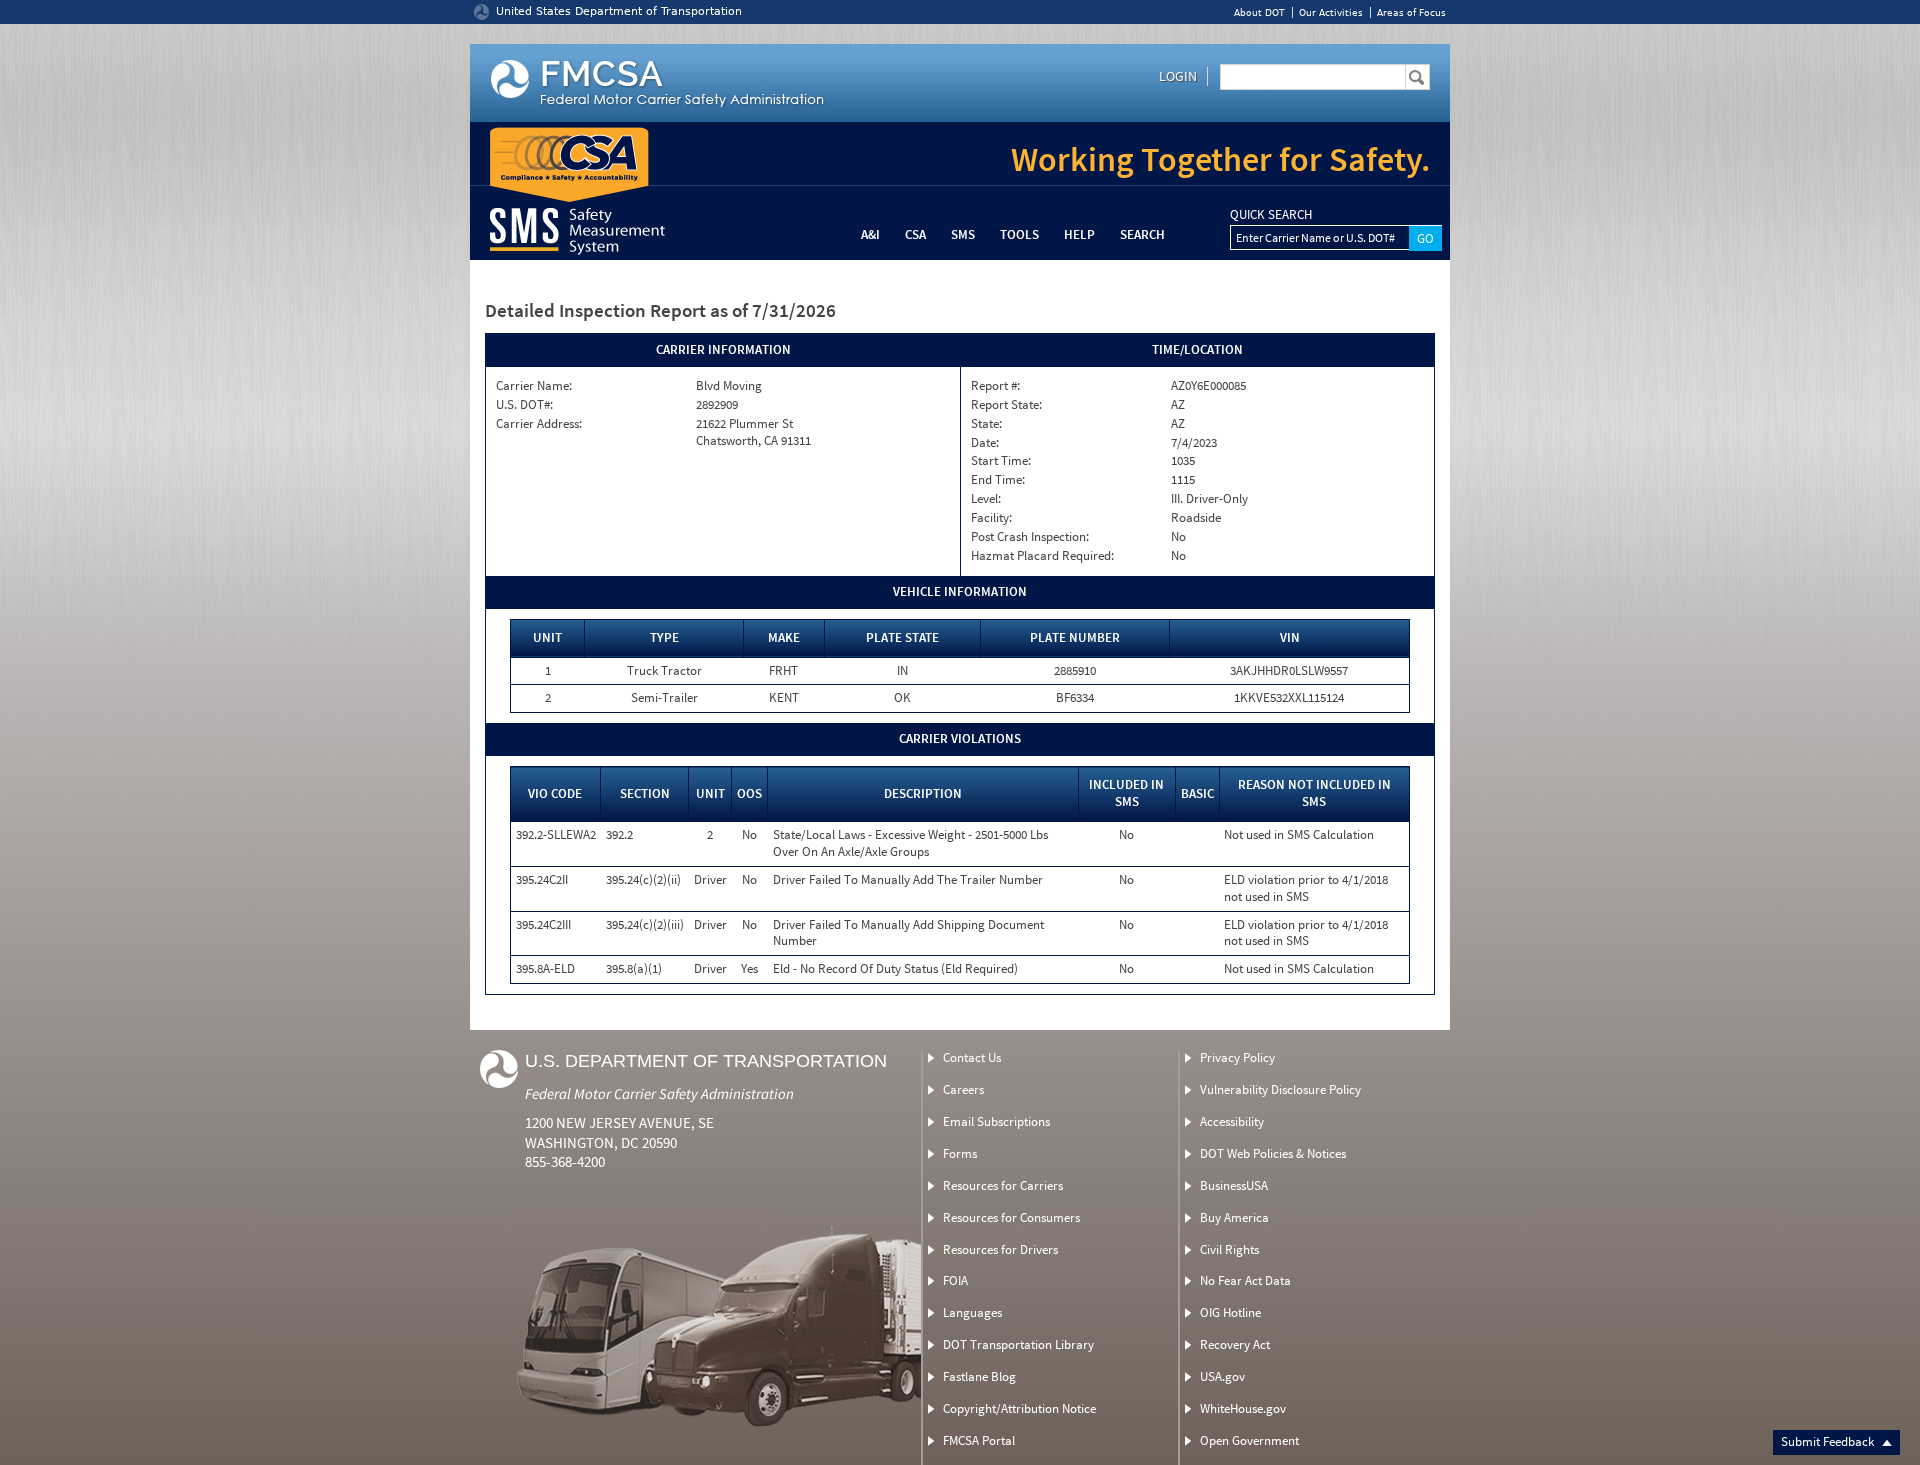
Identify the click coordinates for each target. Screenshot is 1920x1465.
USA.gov (1222, 1376)
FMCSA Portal (979, 1440)
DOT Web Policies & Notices (1273, 1153)
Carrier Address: (539, 424)
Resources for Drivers (1000, 1249)
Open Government (1249, 1440)
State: (986, 424)
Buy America (1234, 1217)
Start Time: (1001, 461)
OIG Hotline (1230, 1312)
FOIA (955, 1280)
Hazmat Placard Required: (1042, 556)
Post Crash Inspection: (1030, 537)
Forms (960, 1153)
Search (1142, 234)
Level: (986, 499)
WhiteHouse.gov (1243, 1408)
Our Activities (1331, 12)
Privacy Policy (1237, 1057)
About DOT (1259, 12)
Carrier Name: (534, 386)
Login (1178, 76)
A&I (870, 234)
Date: (985, 443)
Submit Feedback (1829, 1441)
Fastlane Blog (979, 1376)
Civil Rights (1229, 1249)
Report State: (1006, 405)
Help (1079, 234)
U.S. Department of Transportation (706, 1061)
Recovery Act (1235, 1344)
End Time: (998, 480)
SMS (963, 234)
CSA (915, 234)
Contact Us (972, 1057)
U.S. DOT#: (524, 405)
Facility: (991, 518)
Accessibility (1232, 1121)
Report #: (995, 386)
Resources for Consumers (1011, 1217)
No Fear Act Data (1245, 1280)
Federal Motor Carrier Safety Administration (659, 1093)
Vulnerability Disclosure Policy (1280, 1089)
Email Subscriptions (996, 1121)
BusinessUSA (1234, 1185)
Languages (972, 1312)
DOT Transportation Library (1018, 1344)
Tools (1019, 234)
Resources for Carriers (1003, 1185)
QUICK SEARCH (1271, 215)
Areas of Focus (1411, 12)
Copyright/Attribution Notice (1019, 1408)
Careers (963, 1089)
